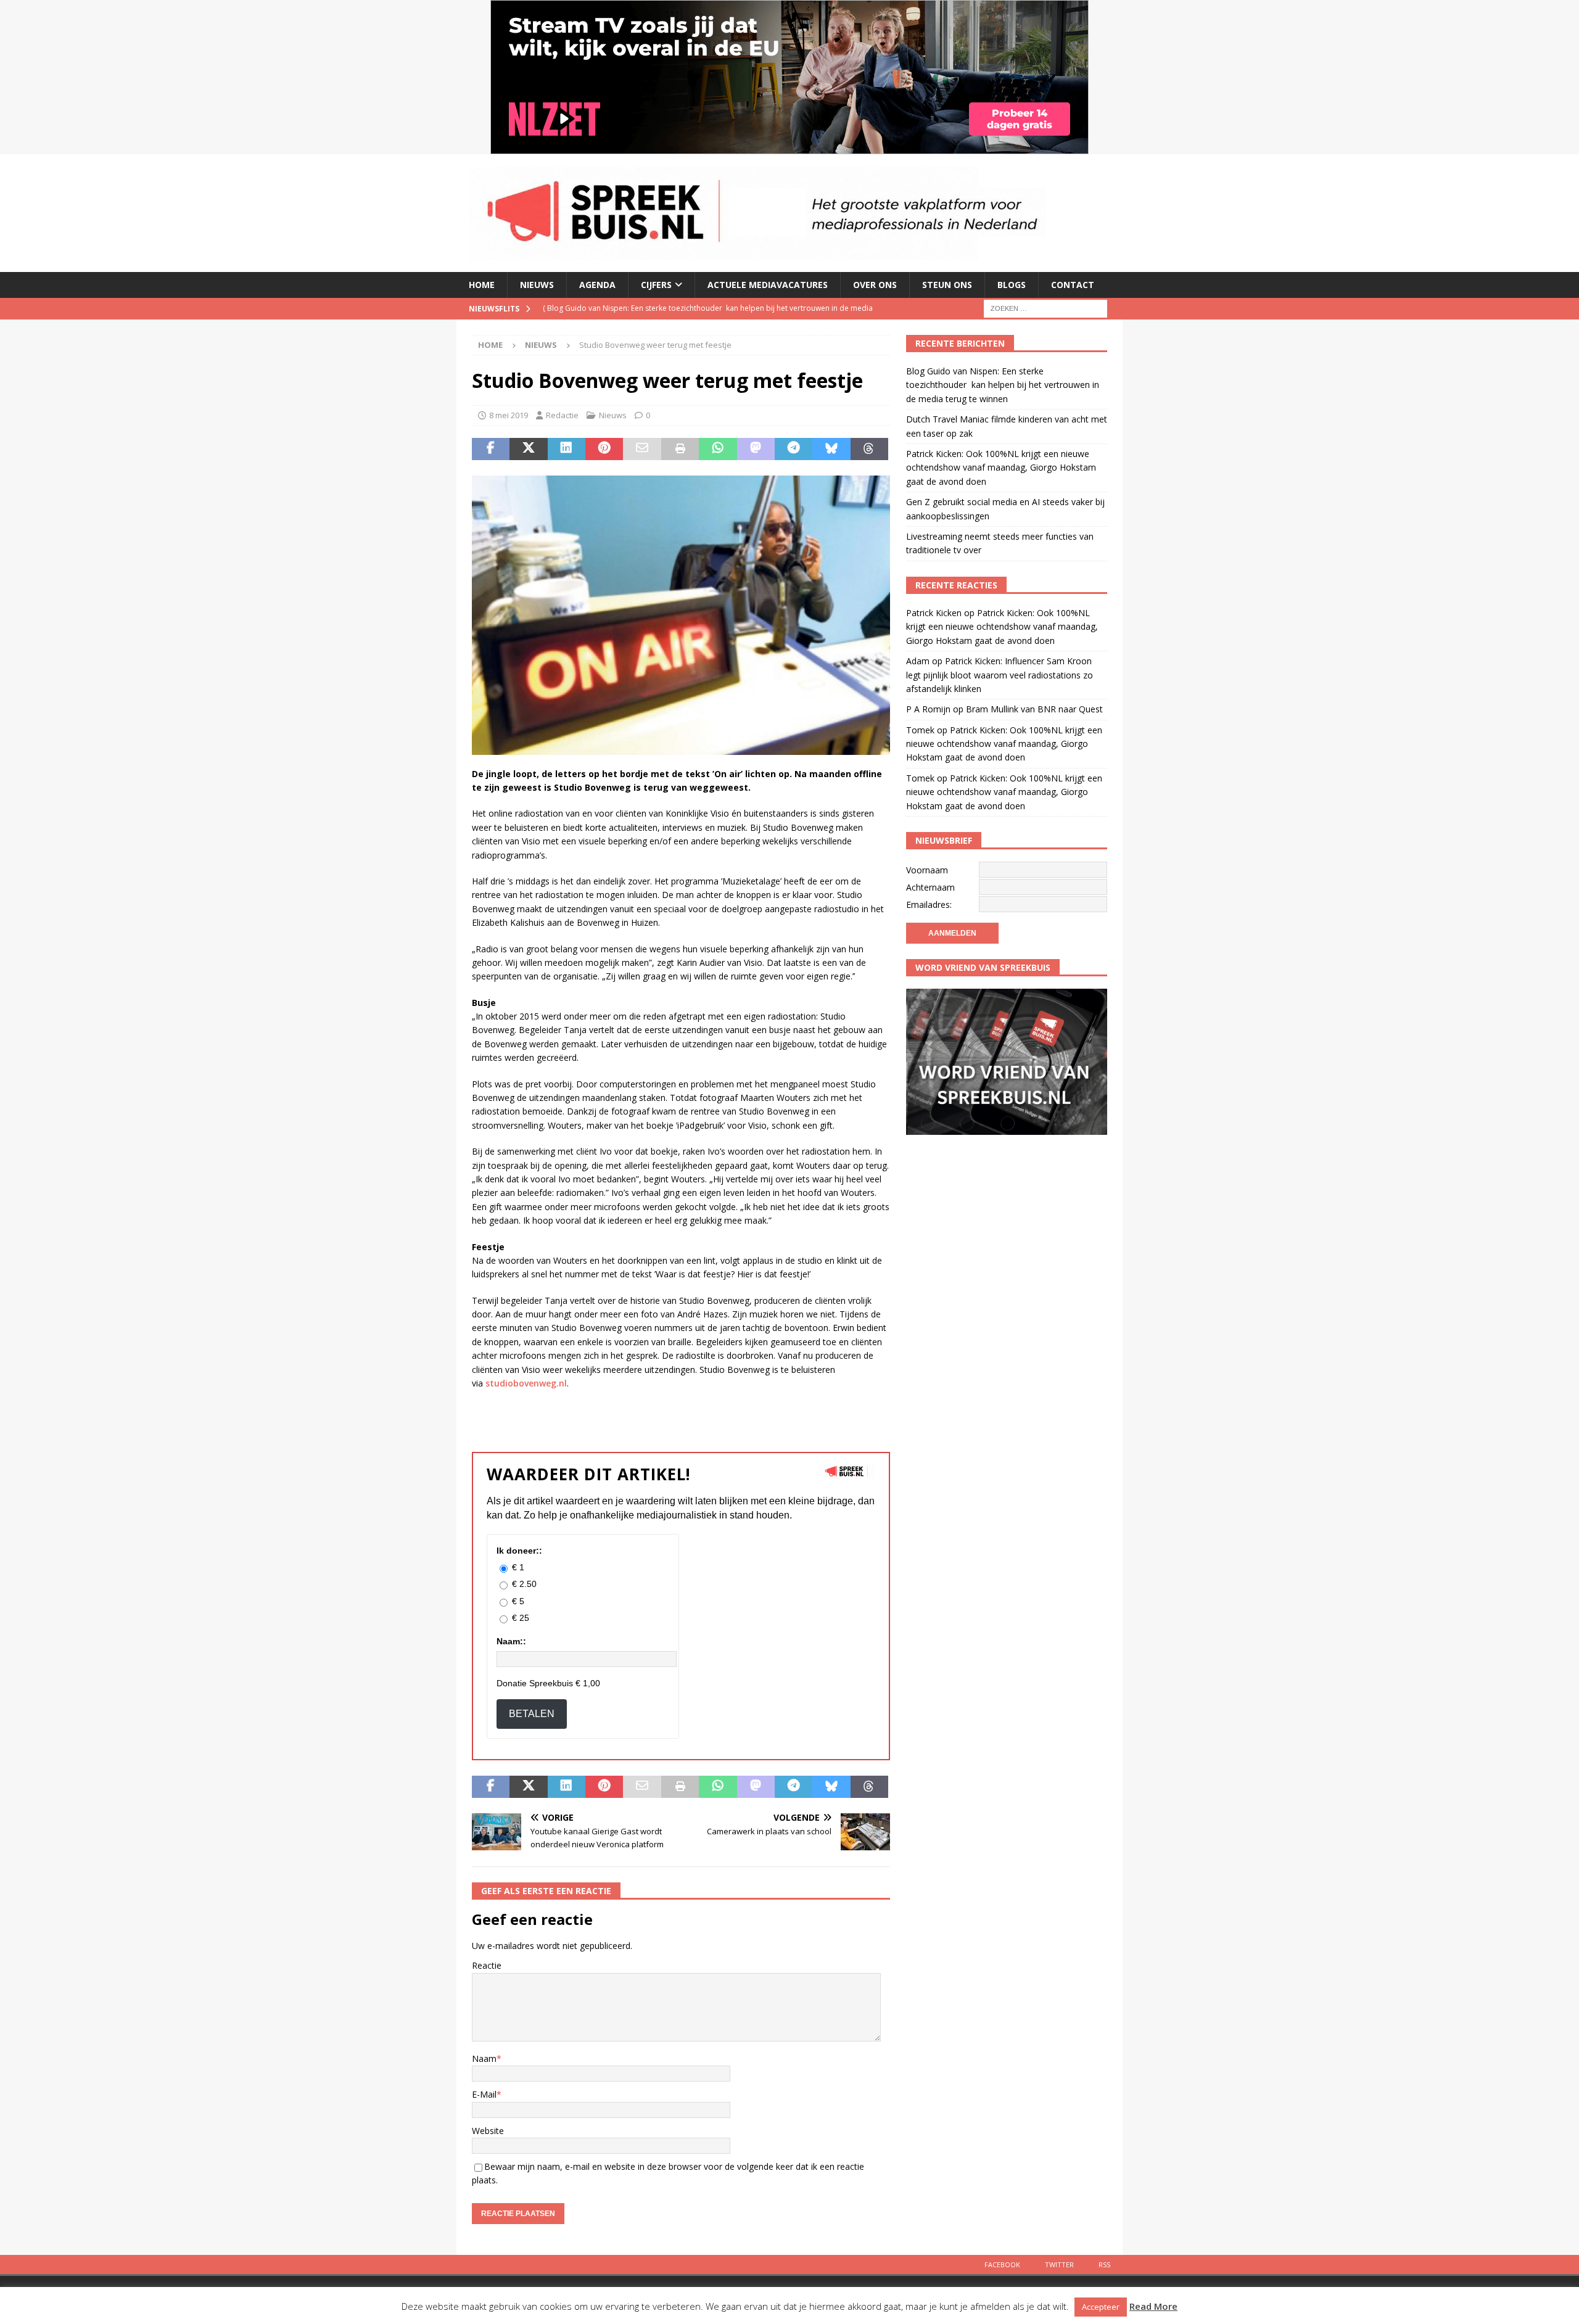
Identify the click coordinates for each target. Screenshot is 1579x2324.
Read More (1153, 2306)
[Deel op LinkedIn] (567, 449)
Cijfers (656, 285)
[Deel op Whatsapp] (718, 449)
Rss (1104, 2264)
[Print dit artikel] (680, 449)
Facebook (1002, 2264)
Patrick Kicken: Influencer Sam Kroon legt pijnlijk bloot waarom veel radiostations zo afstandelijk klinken (1000, 675)
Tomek (920, 730)
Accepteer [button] (1101, 2307)
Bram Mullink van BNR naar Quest (1034, 709)
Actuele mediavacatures (768, 285)
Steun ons (947, 285)
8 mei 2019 (509, 415)
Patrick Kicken (934, 613)
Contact (1073, 285)
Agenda (597, 285)
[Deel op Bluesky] (831, 449)
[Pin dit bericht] (604, 449)
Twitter (1059, 2264)
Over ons (875, 285)
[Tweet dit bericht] (528, 449)
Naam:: (511, 1641)
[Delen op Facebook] (491, 449)
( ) (708, 319)
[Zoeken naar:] (1045, 307)
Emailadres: (929, 904)
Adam (918, 661)
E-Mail (484, 2094)
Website (488, 2131)
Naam (484, 2058)
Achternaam (930, 887)
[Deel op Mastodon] (756, 449)
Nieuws (537, 285)
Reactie (487, 1965)
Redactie (562, 415)
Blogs (1012, 285)
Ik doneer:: (519, 1551)
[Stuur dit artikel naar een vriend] (642, 449)
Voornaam (927, 870)
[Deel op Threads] (869, 449)
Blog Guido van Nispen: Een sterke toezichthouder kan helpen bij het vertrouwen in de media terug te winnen (1003, 385)
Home (482, 285)
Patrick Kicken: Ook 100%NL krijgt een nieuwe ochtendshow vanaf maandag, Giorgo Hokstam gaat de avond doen (1001, 468)
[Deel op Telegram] (794, 449)
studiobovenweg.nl (526, 1383)
